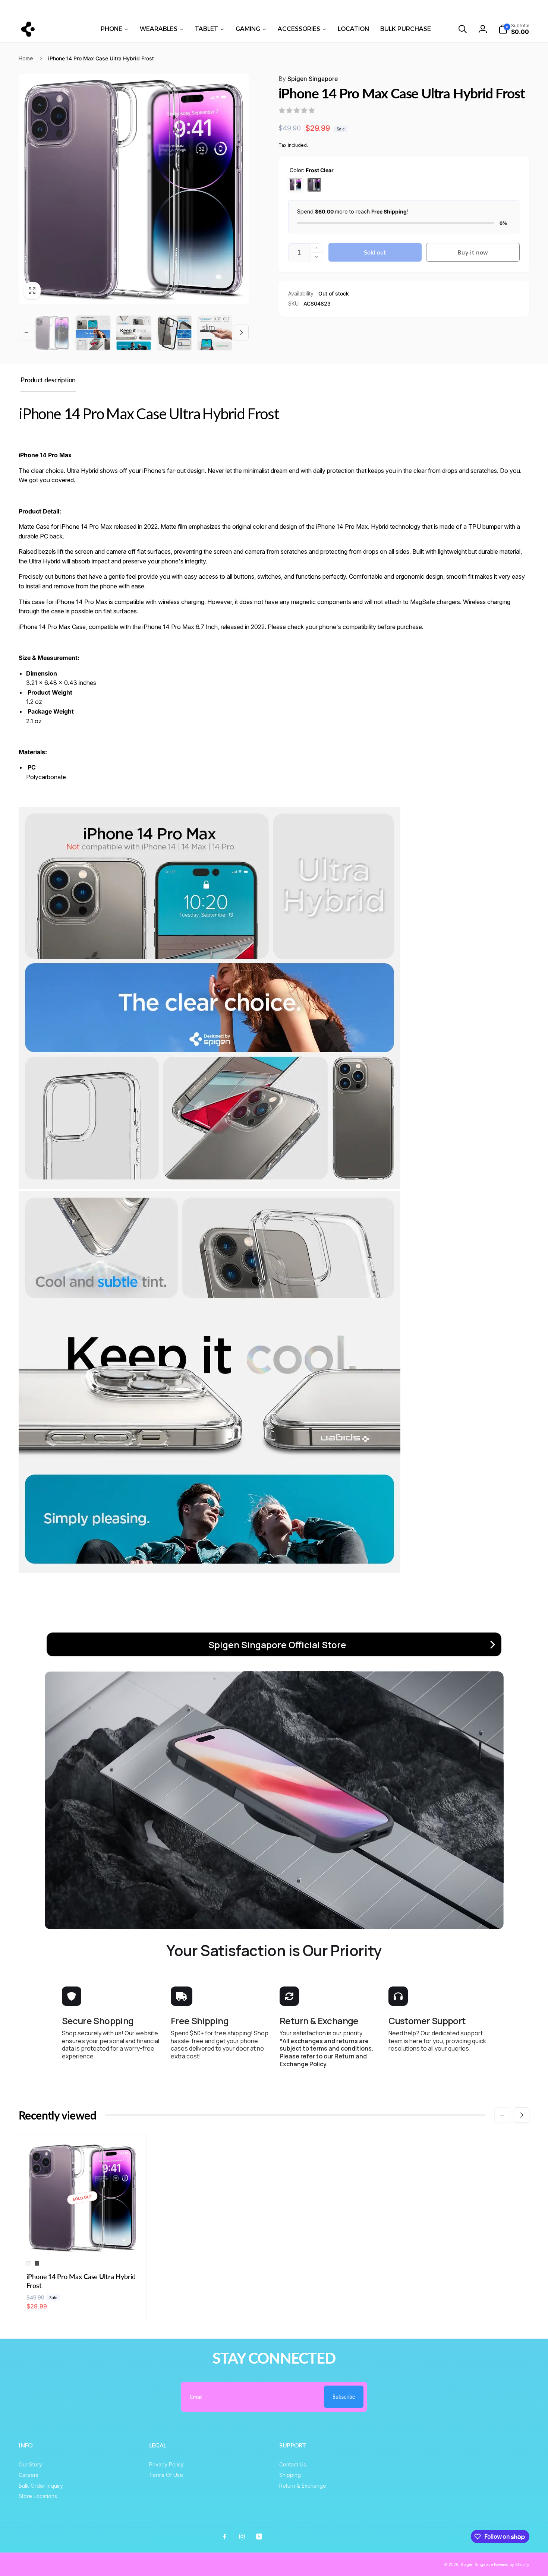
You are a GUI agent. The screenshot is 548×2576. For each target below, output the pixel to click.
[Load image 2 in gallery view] (93, 333)
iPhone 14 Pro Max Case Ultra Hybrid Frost (81, 2281)
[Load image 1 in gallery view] (52, 333)
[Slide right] (456, 8)
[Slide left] (92, 8)
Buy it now (473, 252)
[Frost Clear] (296, 185)
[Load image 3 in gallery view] (134, 333)
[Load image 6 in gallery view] (215, 333)
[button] (463, 29)
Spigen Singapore (308, 79)
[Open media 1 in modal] (134, 189)
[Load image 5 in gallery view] (174, 333)
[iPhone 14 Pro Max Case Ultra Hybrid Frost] (83, 2240)
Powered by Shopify (512, 2564)
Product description (48, 380)
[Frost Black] (314, 185)
